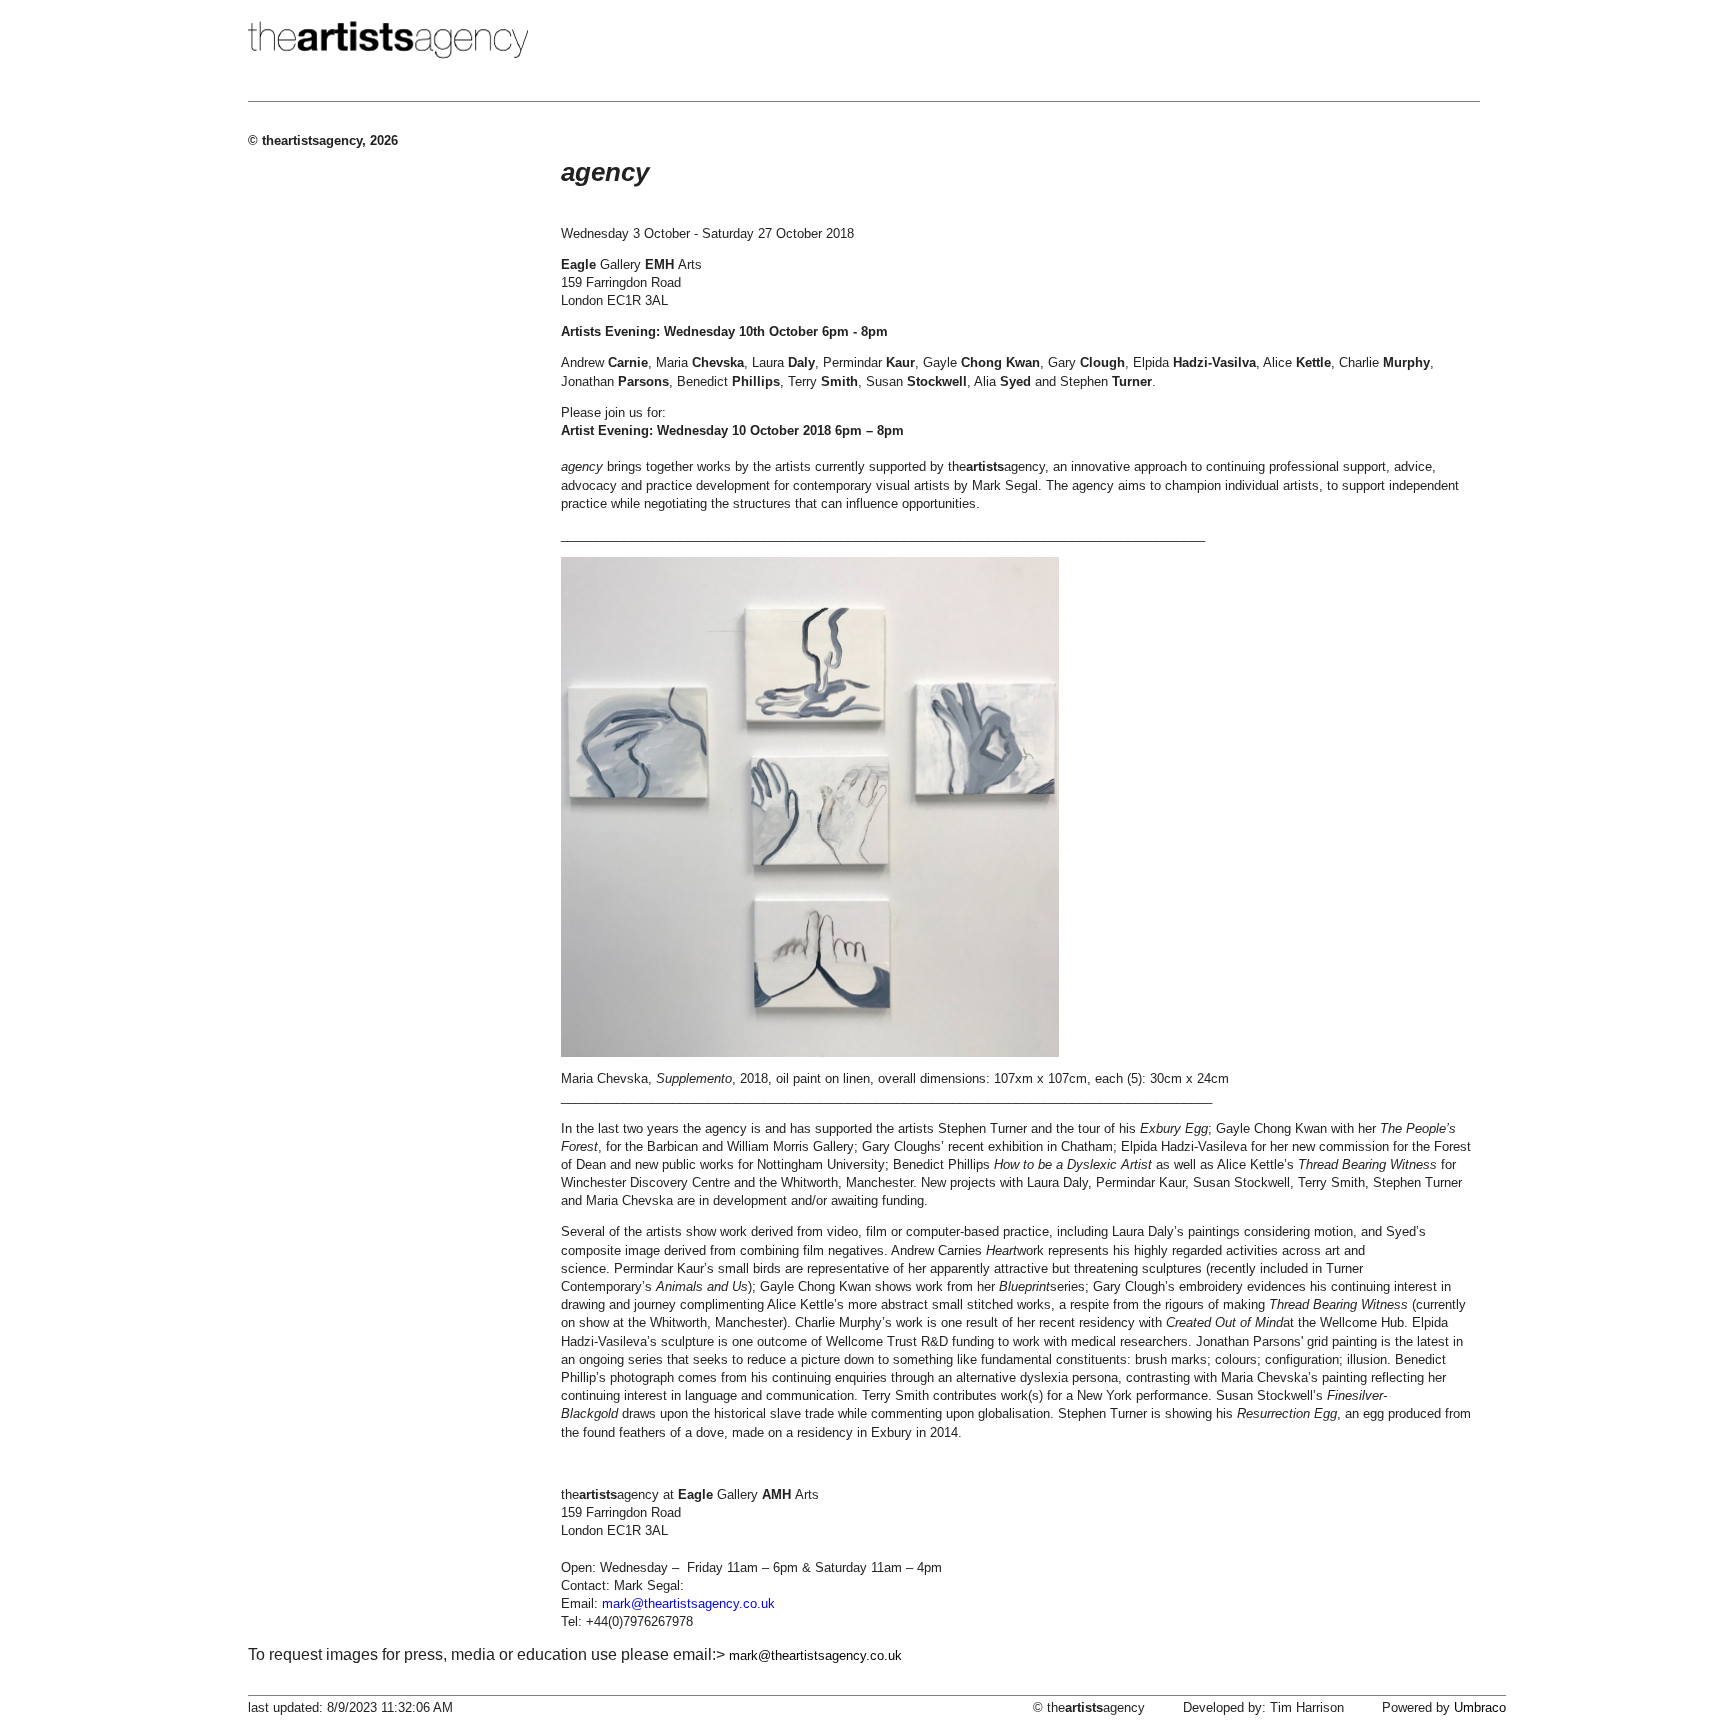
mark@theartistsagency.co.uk (815, 1655)
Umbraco (1480, 1707)
